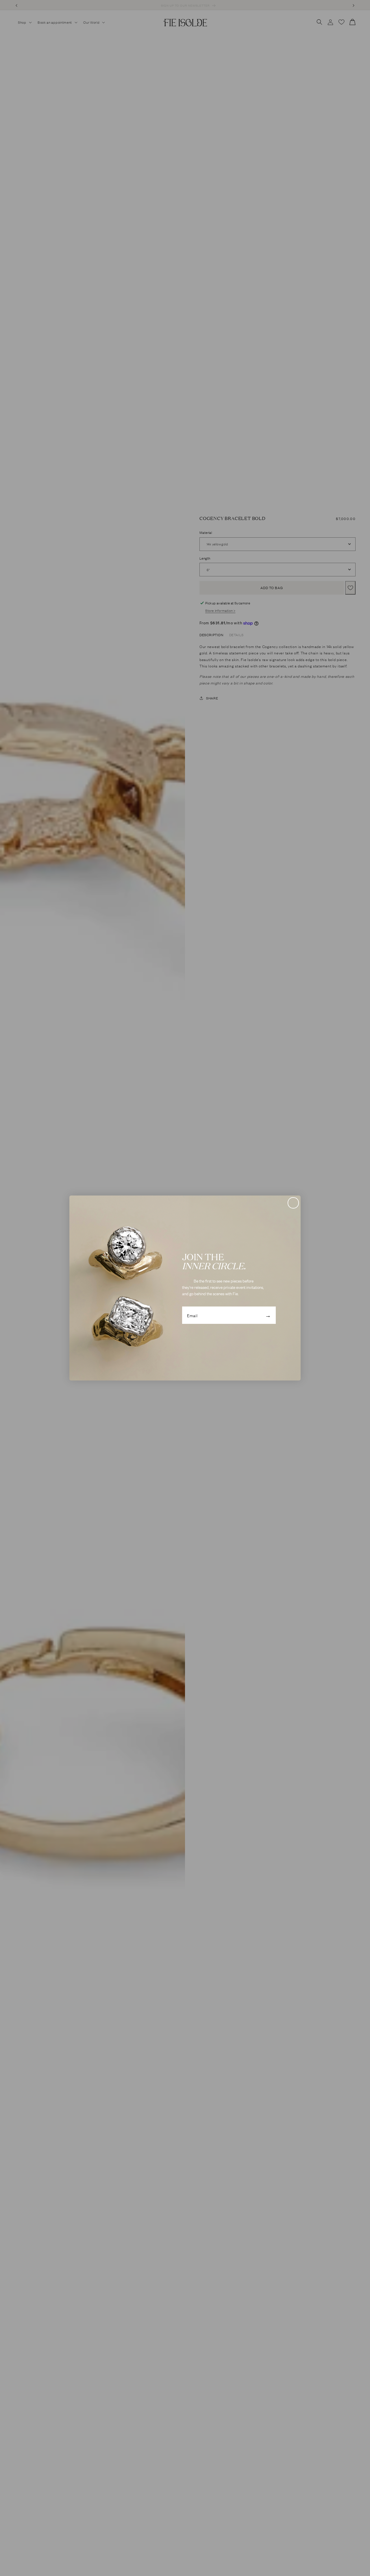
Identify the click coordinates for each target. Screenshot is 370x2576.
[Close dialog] (293, 1203)
